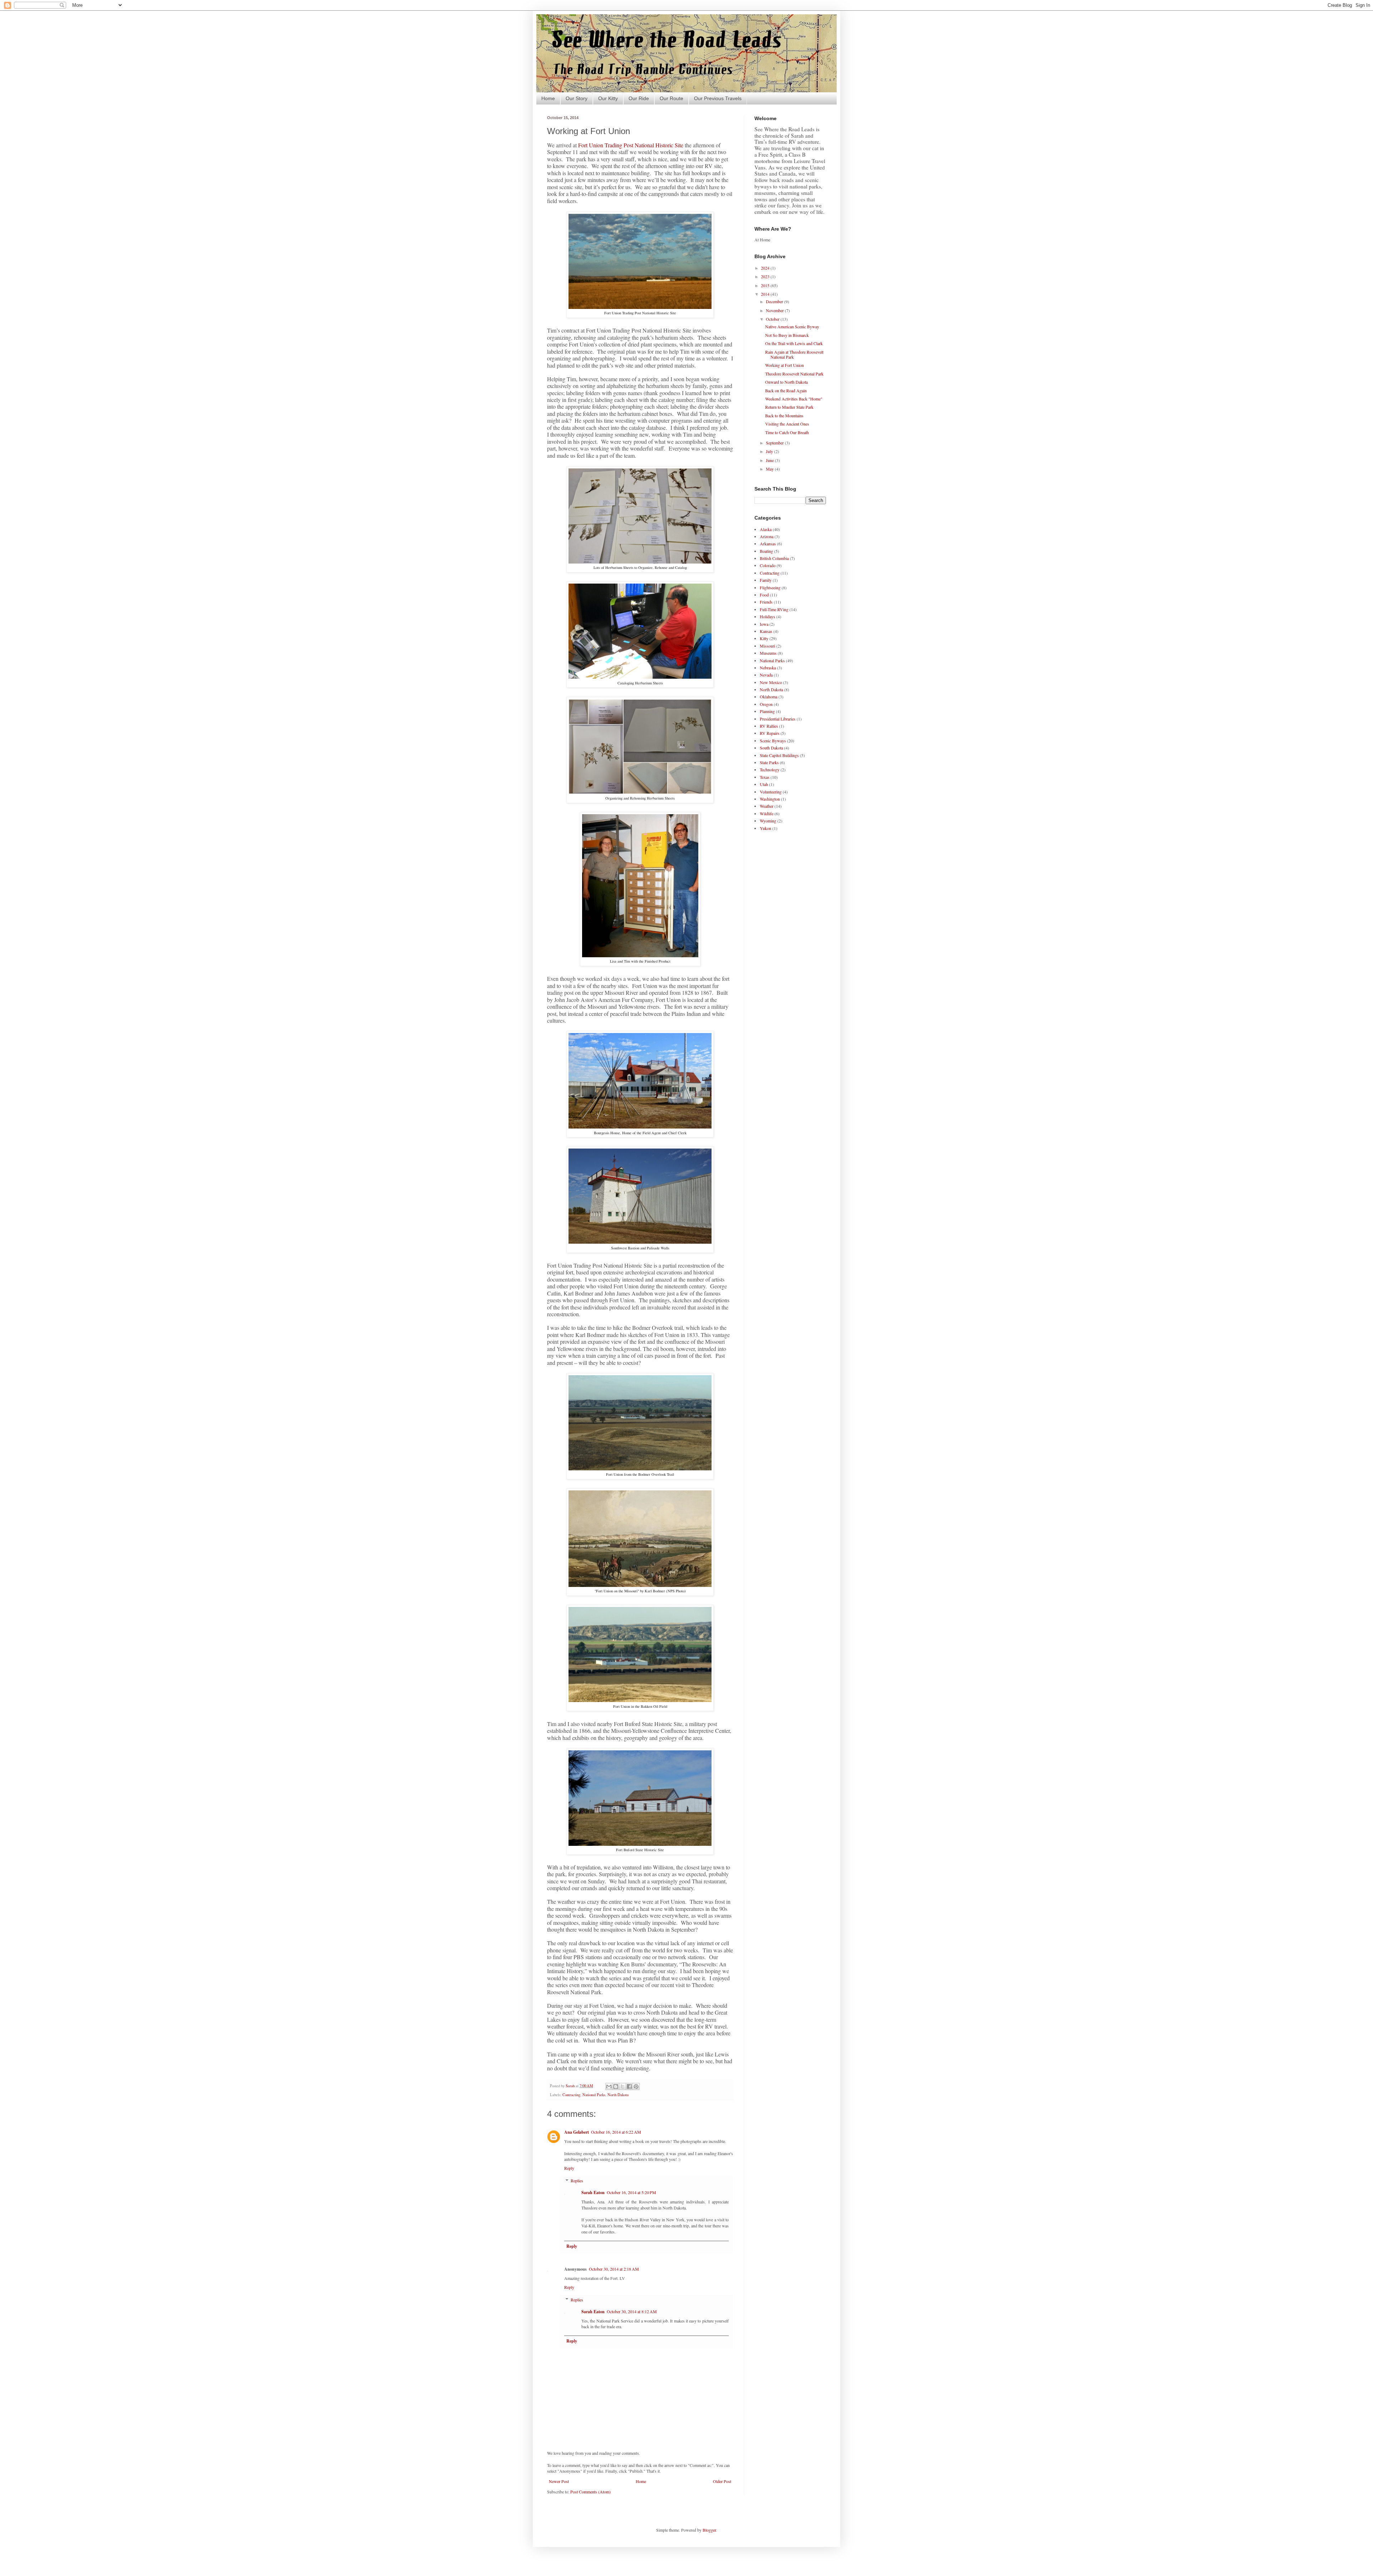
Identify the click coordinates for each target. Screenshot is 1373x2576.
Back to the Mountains (784, 416)
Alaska (766, 529)
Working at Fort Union (784, 365)
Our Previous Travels (718, 98)
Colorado (768, 565)
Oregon (766, 704)
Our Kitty (608, 98)
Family (766, 580)
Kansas (766, 631)
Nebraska (768, 668)
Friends (766, 602)
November (775, 310)
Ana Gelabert (577, 2132)
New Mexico (771, 682)
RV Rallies (769, 726)
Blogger (709, 2530)
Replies (577, 2181)
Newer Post (559, 2481)
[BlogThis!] (616, 2086)
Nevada (766, 675)
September (775, 443)
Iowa (764, 624)
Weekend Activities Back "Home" (794, 399)
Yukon (766, 828)
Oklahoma (769, 697)
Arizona (767, 536)
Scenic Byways (773, 741)
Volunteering (771, 792)
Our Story (577, 98)
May (770, 469)
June (770, 460)
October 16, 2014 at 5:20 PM (631, 2192)
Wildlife (767, 813)
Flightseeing (770, 588)
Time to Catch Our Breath (787, 432)
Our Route (671, 98)
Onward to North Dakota (786, 382)
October (773, 319)
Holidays (767, 616)
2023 (766, 276)
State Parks (769, 762)
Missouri (767, 646)
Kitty (764, 638)
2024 (766, 268)
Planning (767, 711)
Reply (569, 2168)
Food (764, 595)
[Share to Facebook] (629, 2086)
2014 (766, 294)
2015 (766, 285)
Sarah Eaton (593, 2192)
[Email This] (609, 2086)
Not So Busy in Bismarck (787, 335)
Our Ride (639, 98)
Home (548, 98)
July (770, 451)
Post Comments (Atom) (590, 2492)
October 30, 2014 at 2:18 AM (614, 2269)
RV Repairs (770, 733)
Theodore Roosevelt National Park (794, 374)
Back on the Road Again (786, 390)
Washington (770, 799)
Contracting (571, 2095)
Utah (764, 784)
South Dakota (771, 748)
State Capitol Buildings (779, 755)
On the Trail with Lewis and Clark (794, 343)
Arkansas (768, 544)
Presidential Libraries (778, 719)
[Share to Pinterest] (636, 2086)
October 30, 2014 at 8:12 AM (632, 2311)
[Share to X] (622, 2086)
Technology (770, 770)
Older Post (722, 2481)
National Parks (594, 2095)
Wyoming (768, 821)
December (775, 301)
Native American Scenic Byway (792, 326)
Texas (765, 777)
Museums (768, 653)
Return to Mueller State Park (789, 407)
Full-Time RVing (774, 609)
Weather (767, 806)
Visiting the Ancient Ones (787, 424)
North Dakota (618, 2095)
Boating (766, 551)
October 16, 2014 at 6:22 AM (616, 2132)
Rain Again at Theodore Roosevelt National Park (794, 354)
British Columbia (774, 558)
